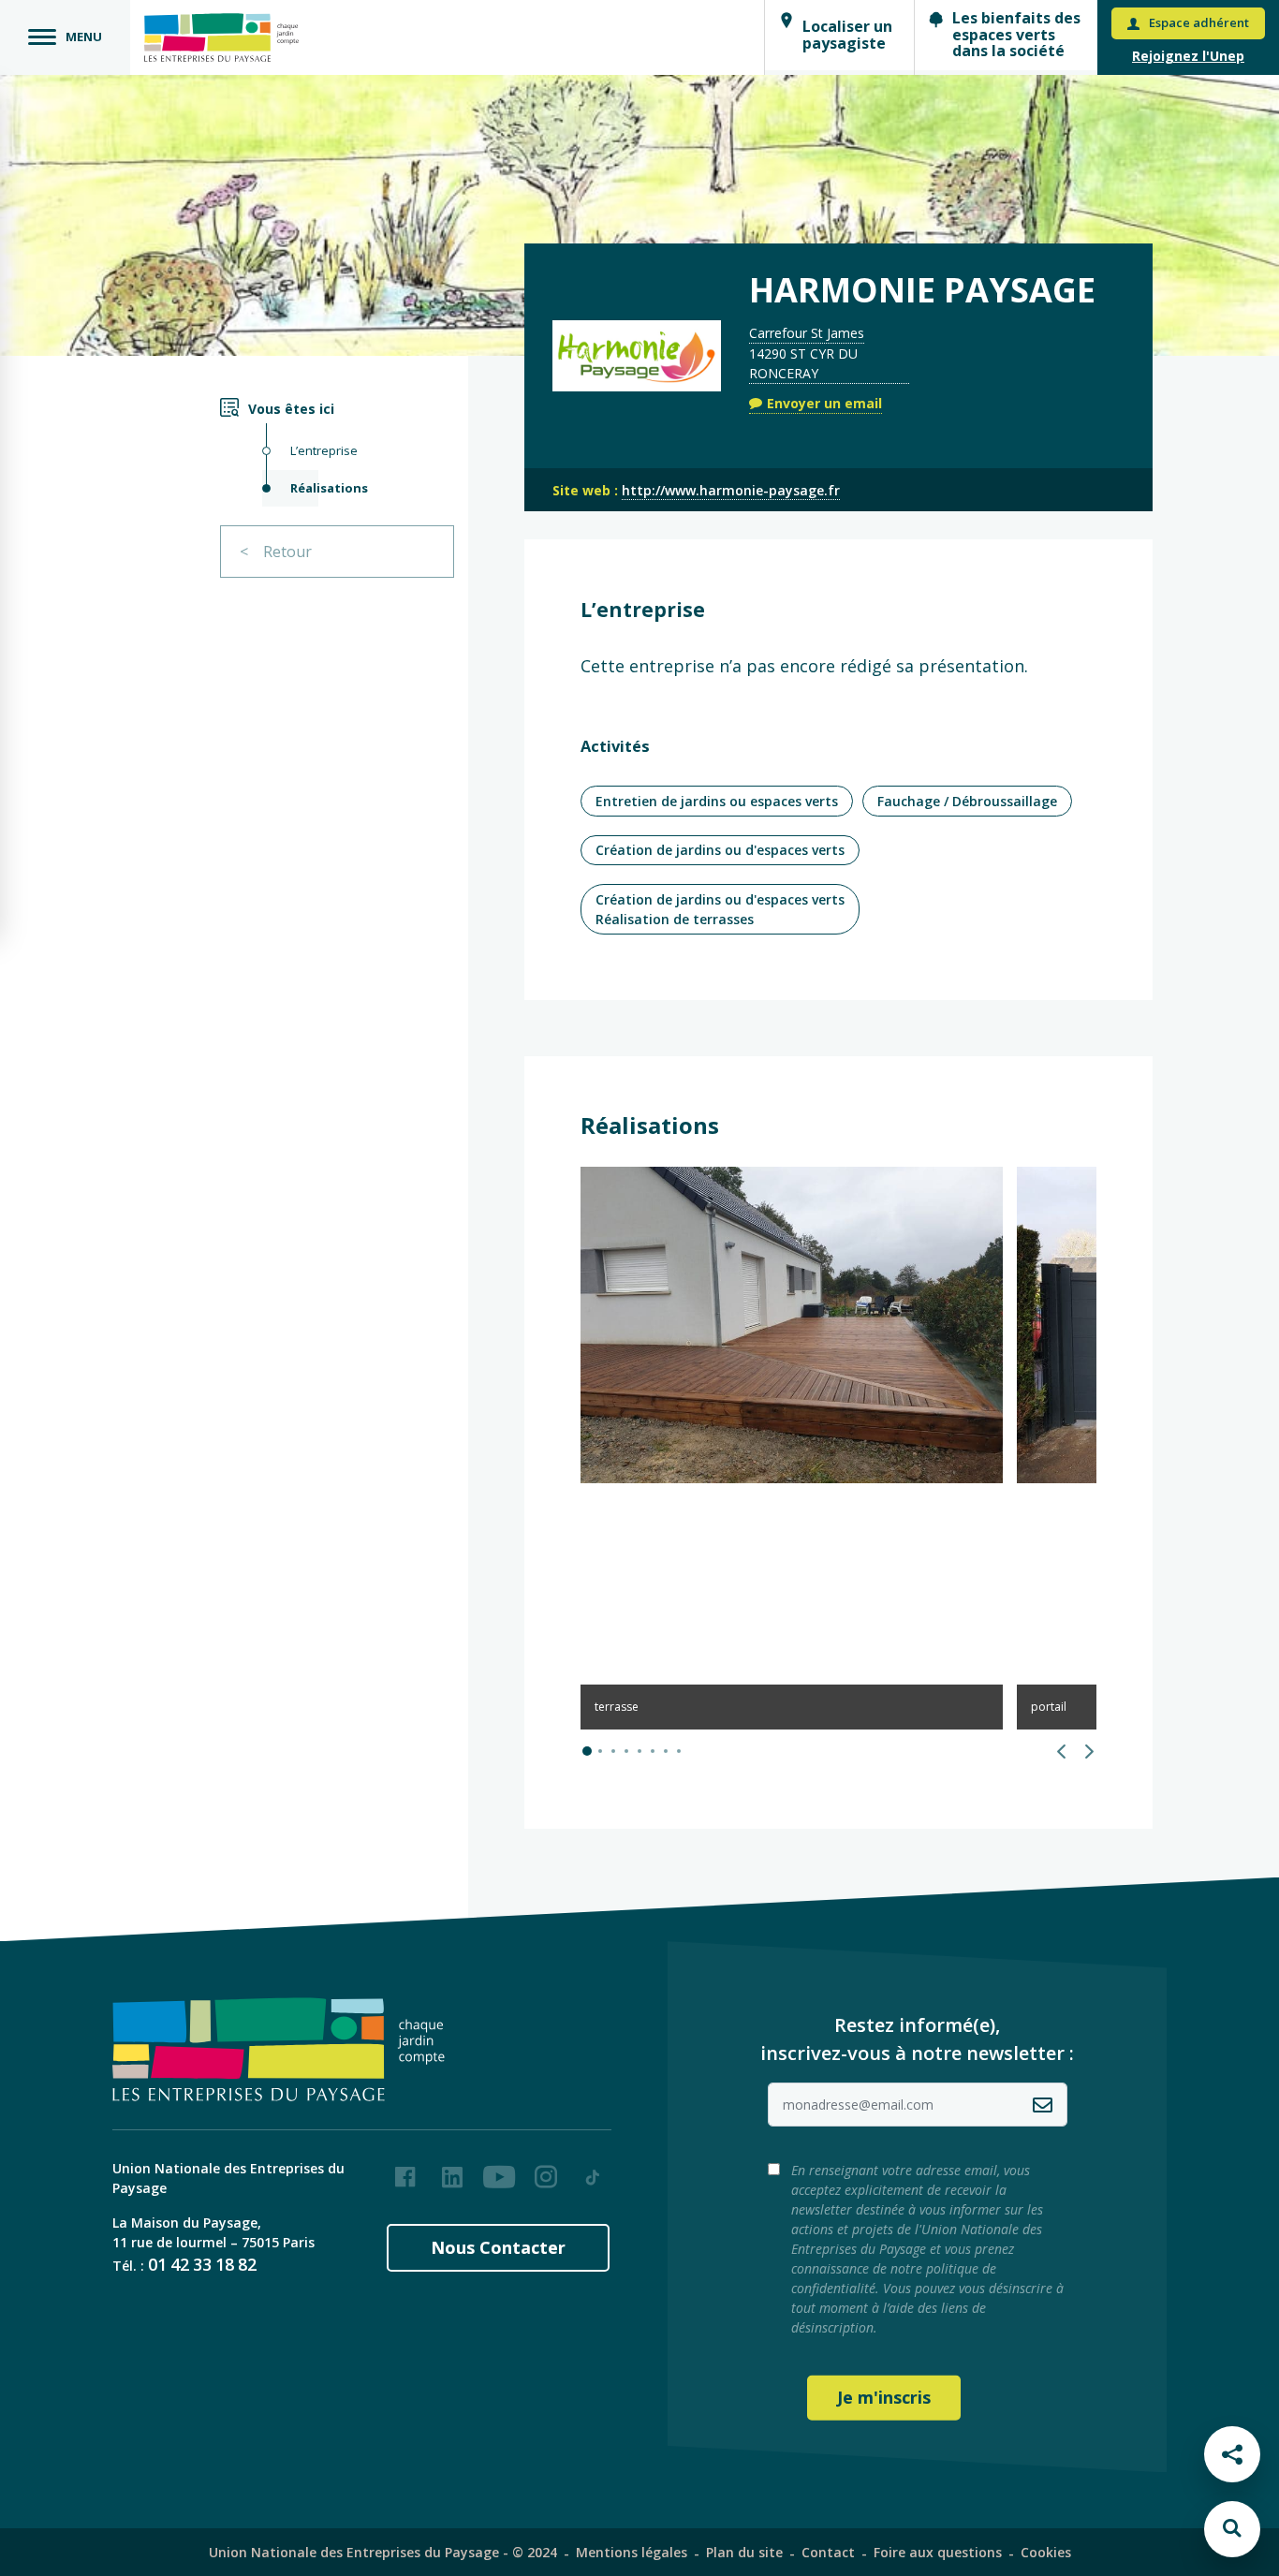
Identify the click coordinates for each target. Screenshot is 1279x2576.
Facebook (405, 2170)
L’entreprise (324, 450)
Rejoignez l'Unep (1188, 56)
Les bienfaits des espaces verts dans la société (1016, 34)
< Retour (276, 552)
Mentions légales (632, 2552)
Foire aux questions (938, 2552)
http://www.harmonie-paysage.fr (731, 490)
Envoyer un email (824, 403)
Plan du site (744, 2552)
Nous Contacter (498, 2247)
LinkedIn (452, 2170)
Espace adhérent (1199, 22)
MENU (84, 37)
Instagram (546, 2170)
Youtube (499, 2170)
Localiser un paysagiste (847, 35)
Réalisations (329, 488)
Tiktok (593, 2170)
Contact (828, 2552)
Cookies (1046, 2552)
